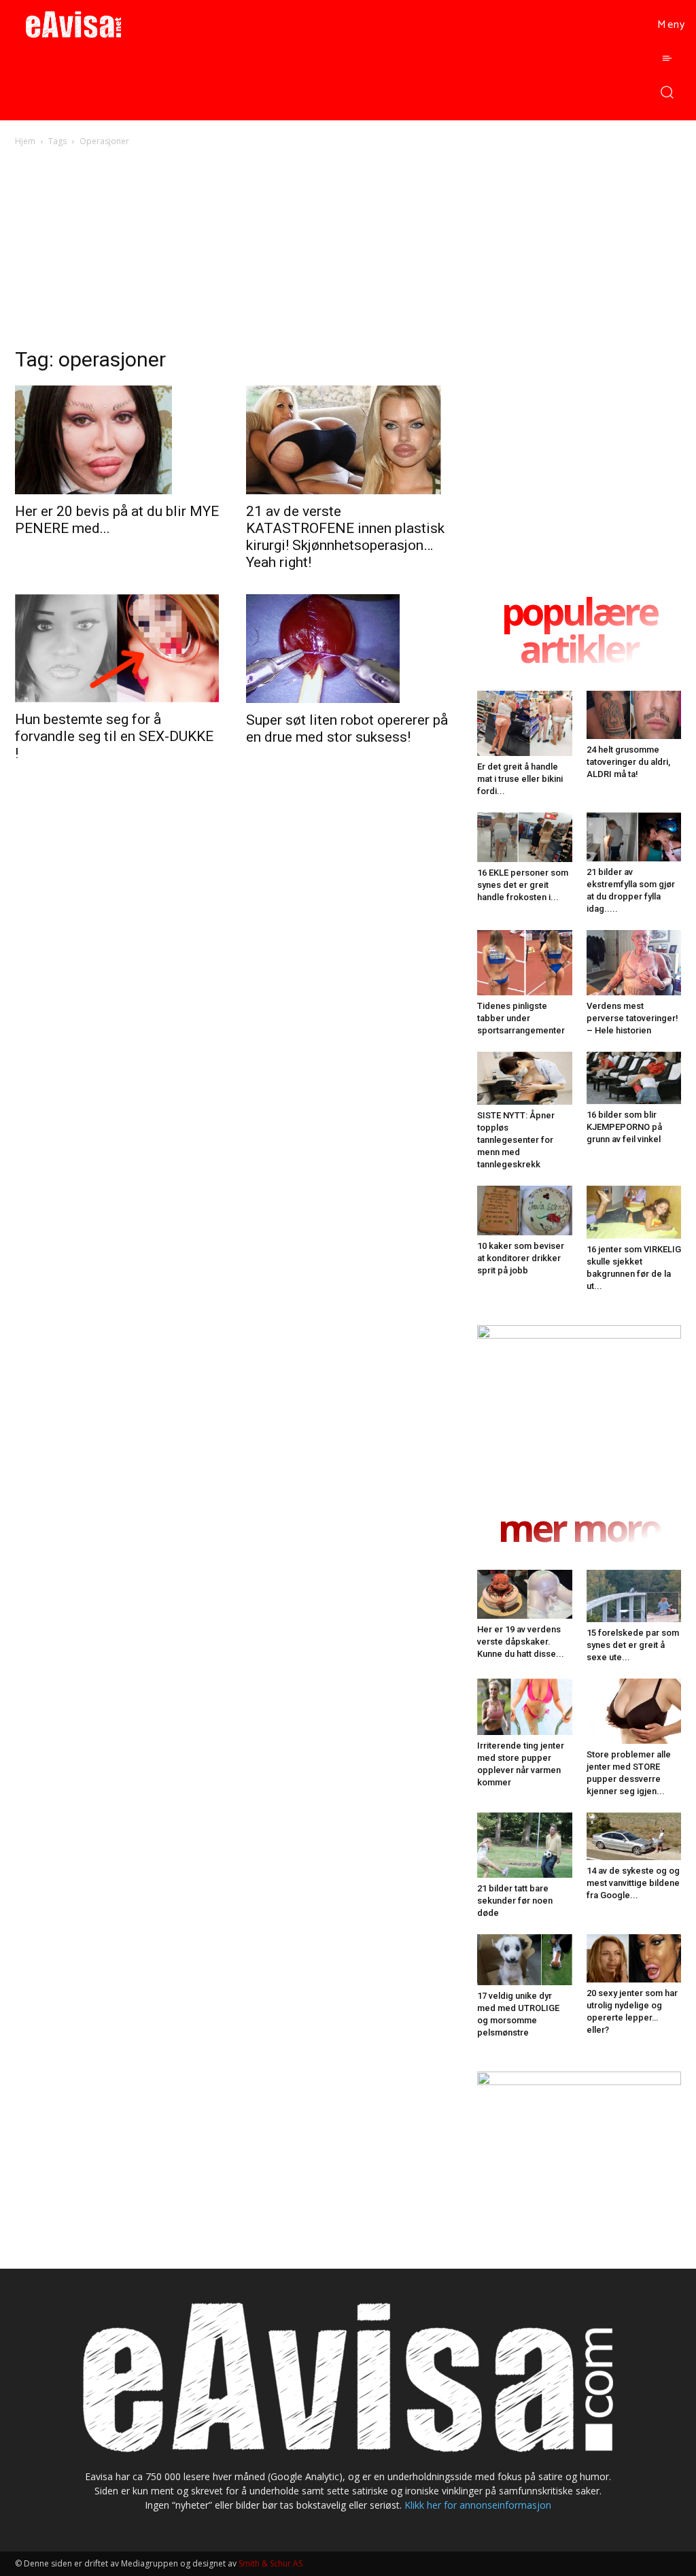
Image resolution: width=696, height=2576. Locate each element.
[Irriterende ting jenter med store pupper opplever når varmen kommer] (525, 1707)
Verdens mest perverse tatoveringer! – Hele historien (632, 1018)
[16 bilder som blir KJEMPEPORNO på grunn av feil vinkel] (634, 1078)
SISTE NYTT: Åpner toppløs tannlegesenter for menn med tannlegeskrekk (516, 1140)
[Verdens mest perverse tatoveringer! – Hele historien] (634, 963)
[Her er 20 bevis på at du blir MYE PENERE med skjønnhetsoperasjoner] (117, 440)
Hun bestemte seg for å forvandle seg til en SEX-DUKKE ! (114, 736)
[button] (666, 91)
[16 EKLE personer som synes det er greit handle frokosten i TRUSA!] (525, 837)
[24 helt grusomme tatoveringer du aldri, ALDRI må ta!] (634, 715)
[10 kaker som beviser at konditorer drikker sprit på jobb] (525, 1211)
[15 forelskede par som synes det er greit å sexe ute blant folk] (634, 1596)
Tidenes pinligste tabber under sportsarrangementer (521, 1018)
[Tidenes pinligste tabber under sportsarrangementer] (525, 963)
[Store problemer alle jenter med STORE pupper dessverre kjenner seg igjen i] (634, 1711)
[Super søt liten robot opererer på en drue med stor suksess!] (348, 649)
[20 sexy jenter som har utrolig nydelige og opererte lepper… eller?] (634, 1958)
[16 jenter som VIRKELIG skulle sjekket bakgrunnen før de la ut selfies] (634, 1212)
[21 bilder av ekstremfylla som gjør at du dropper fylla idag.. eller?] (634, 837)
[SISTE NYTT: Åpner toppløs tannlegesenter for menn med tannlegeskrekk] (525, 1078)
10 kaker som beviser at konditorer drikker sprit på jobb (521, 1258)
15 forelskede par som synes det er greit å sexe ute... (633, 1645)
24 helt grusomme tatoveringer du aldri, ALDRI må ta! (628, 762)
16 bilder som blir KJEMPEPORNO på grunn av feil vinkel (624, 1127)
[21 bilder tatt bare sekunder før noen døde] (525, 1845)
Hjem (25, 141)
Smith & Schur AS (271, 2563)
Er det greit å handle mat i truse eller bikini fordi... (520, 779)
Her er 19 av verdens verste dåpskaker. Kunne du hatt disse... (521, 1642)
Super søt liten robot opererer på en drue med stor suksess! (347, 728)
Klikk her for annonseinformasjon (478, 2505)
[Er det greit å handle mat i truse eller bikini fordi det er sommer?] (525, 723)
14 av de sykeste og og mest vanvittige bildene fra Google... (633, 1883)
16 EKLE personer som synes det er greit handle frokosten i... (523, 885)
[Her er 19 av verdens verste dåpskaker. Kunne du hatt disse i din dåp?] (525, 1594)
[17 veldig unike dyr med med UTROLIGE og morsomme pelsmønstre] (525, 1960)
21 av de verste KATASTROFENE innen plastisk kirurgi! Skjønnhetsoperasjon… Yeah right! (345, 537)
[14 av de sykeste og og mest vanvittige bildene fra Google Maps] (634, 1837)
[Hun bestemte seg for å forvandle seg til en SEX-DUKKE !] (117, 648)
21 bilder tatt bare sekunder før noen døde (515, 1901)
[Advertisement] (348, 251)
